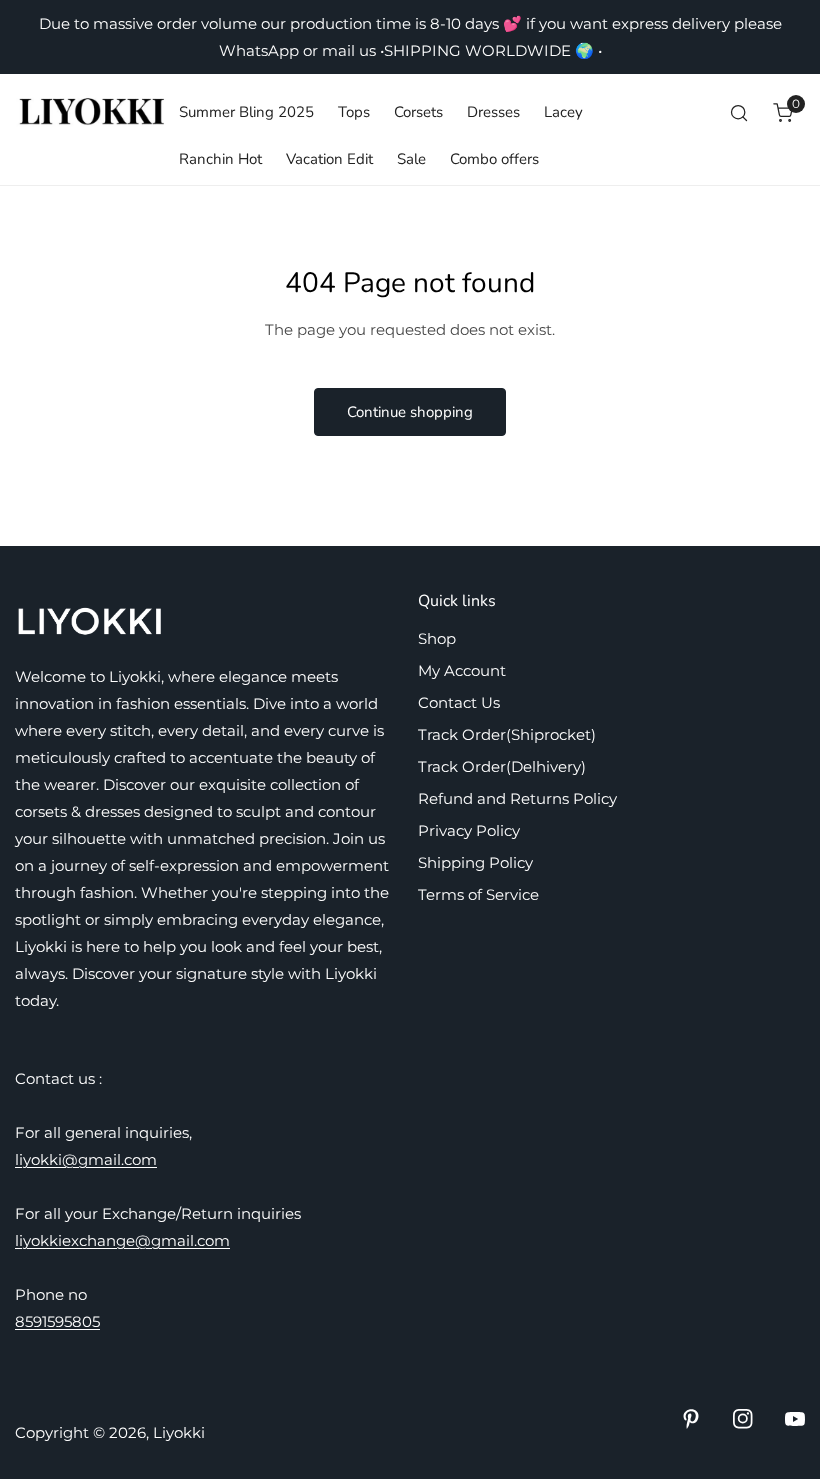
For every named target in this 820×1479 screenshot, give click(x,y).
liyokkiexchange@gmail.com (122, 1240)
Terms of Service (478, 894)
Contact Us (459, 702)
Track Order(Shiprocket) (507, 734)
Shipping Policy (475, 862)
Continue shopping (410, 412)
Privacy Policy (469, 830)
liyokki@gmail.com (86, 1159)
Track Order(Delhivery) (502, 766)
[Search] (739, 113)
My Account (462, 670)
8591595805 (57, 1321)
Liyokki (179, 1432)
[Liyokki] (92, 113)
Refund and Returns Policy (517, 798)
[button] (783, 113)
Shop (437, 638)
